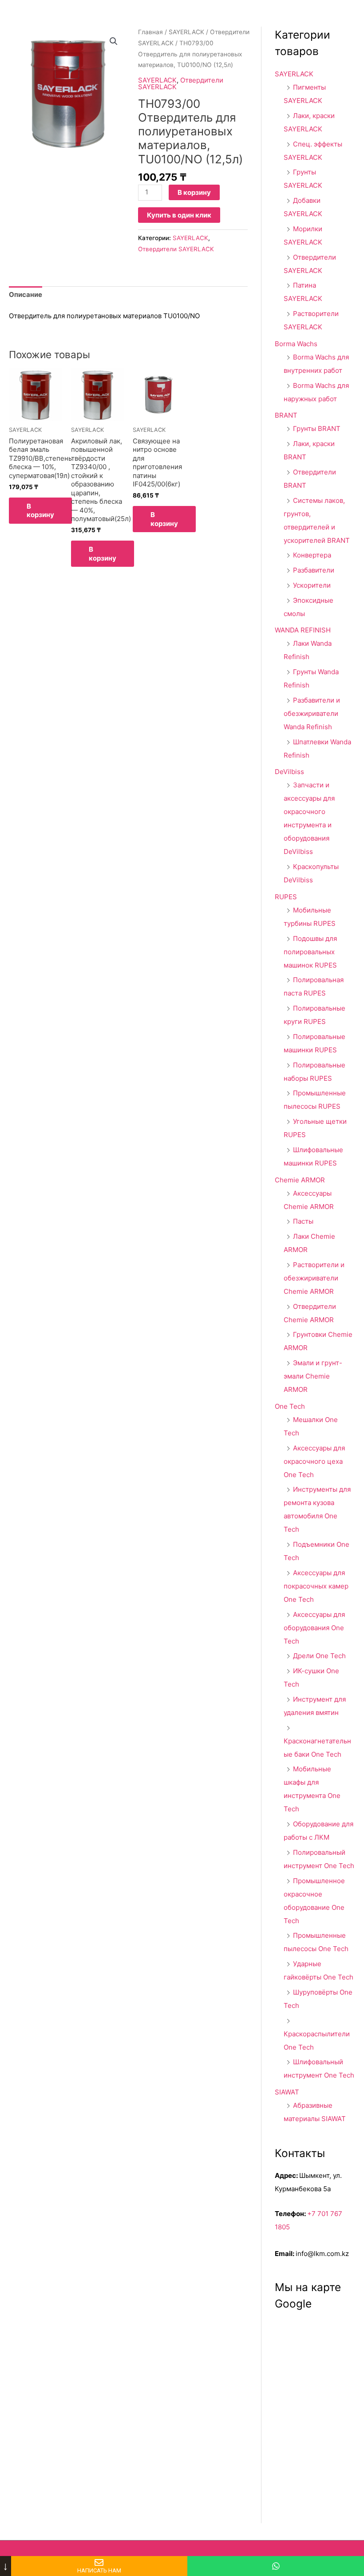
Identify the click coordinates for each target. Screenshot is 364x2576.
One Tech (290, 1406)
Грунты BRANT (317, 429)
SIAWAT (287, 2092)
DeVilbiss (289, 772)
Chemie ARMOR (300, 1180)
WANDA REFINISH (303, 630)
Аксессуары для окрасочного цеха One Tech (314, 1461)
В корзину (194, 192)
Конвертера (312, 555)
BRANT (286, 415)
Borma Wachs (296, 344)
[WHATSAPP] (276, 2566)
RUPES (286, 897)
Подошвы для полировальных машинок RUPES (310, 952)
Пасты (303, 1221)
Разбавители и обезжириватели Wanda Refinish (312, 713)
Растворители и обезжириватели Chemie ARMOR (314, 1278)
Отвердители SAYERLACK (181, 83)
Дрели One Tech (319, 1656)
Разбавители (314, 570)
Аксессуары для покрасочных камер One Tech (316, 1586)
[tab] (26, 295)
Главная (150, 32)
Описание (26, 294)
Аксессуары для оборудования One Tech (314, 1628)
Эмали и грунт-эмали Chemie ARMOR (313, 1376)
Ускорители (312, 585)
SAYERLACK (186, 32)
